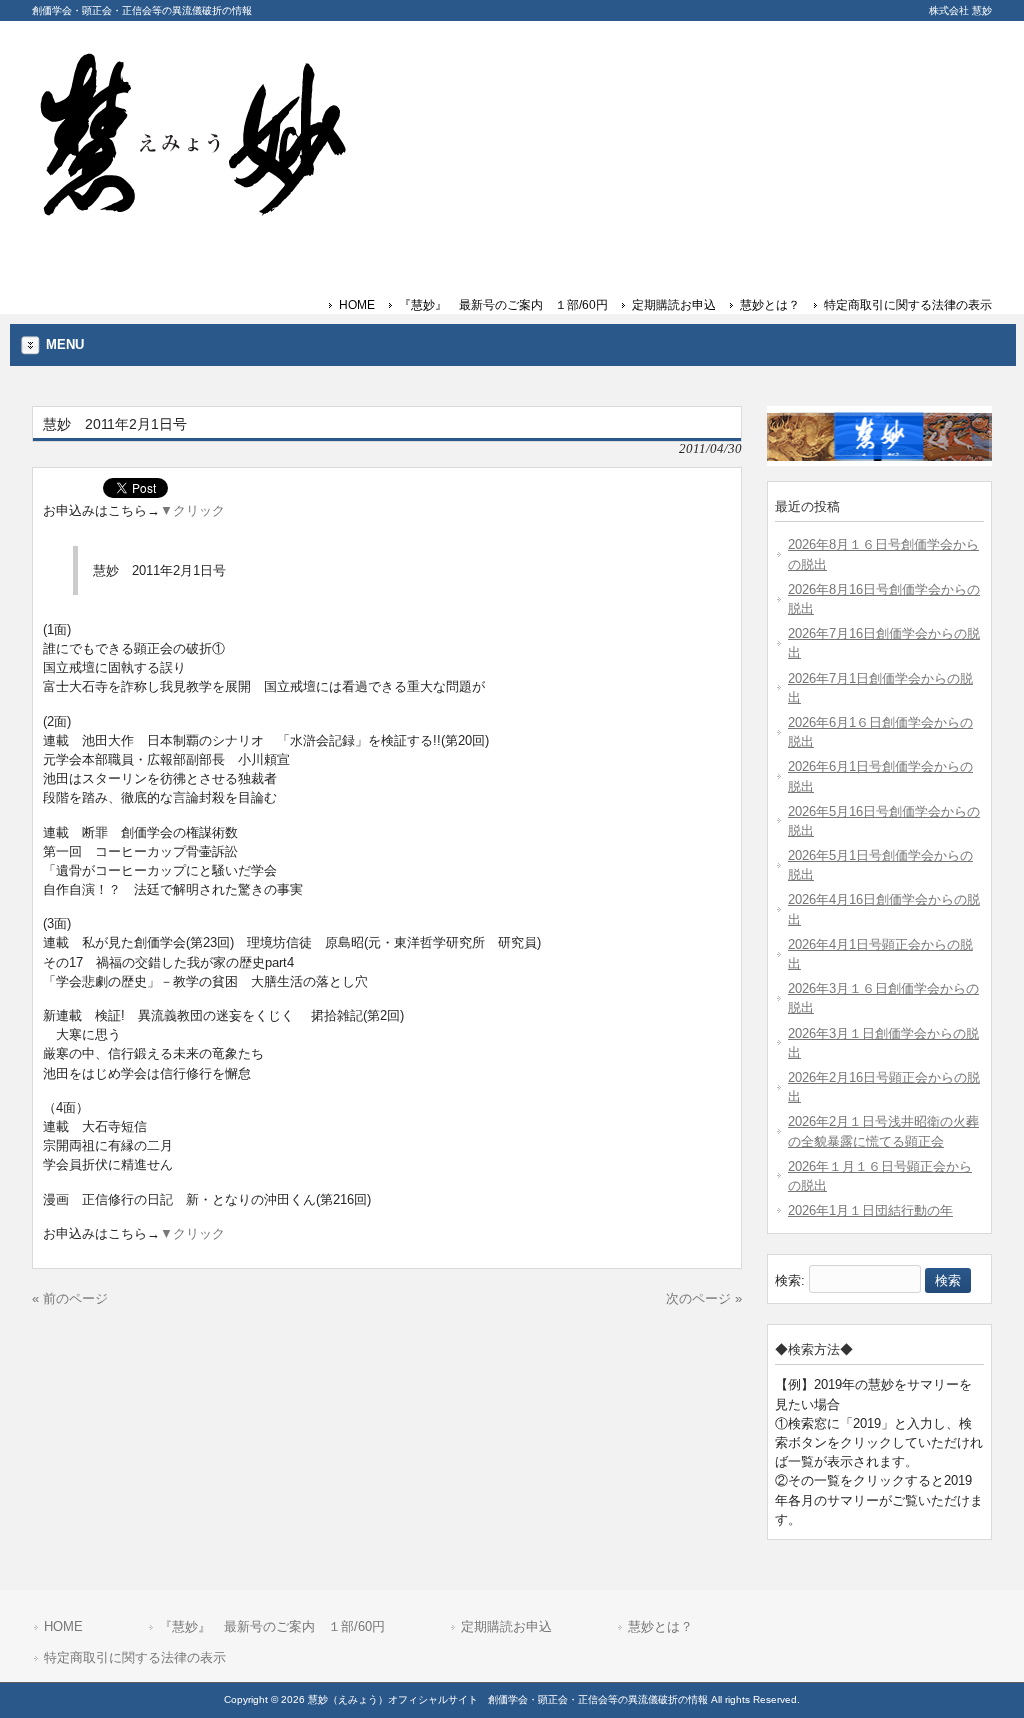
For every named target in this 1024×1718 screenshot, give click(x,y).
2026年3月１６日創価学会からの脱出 (883, 998)
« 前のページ (70, 1298)
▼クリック (192, 510)
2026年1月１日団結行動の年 (870, 1210)
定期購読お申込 (674, 305)
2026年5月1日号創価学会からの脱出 (880, 865)
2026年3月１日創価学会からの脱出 (883, 1043)
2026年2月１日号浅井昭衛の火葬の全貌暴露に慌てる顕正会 (883, 1131)
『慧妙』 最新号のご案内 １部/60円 (503, 305)
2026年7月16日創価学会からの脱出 (884, 643)
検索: (790, 1280)
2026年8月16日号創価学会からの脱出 (884, 599)
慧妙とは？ (770, 305)
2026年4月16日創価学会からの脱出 (884, 909)
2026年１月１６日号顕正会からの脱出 (880, 1176)
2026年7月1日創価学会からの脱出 (880, 688)
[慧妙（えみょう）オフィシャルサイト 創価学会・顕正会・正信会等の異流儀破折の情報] (192, 208)
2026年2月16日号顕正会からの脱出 (884, 1087)
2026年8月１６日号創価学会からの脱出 (883, 554)
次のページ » (704, 1298)
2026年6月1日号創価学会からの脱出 (880, 776)
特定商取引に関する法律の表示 (908, 305)
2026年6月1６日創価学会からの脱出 (880, 732)
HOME (357, 305)
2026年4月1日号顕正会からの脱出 (880, 954)
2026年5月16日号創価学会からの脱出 (884, 821)
